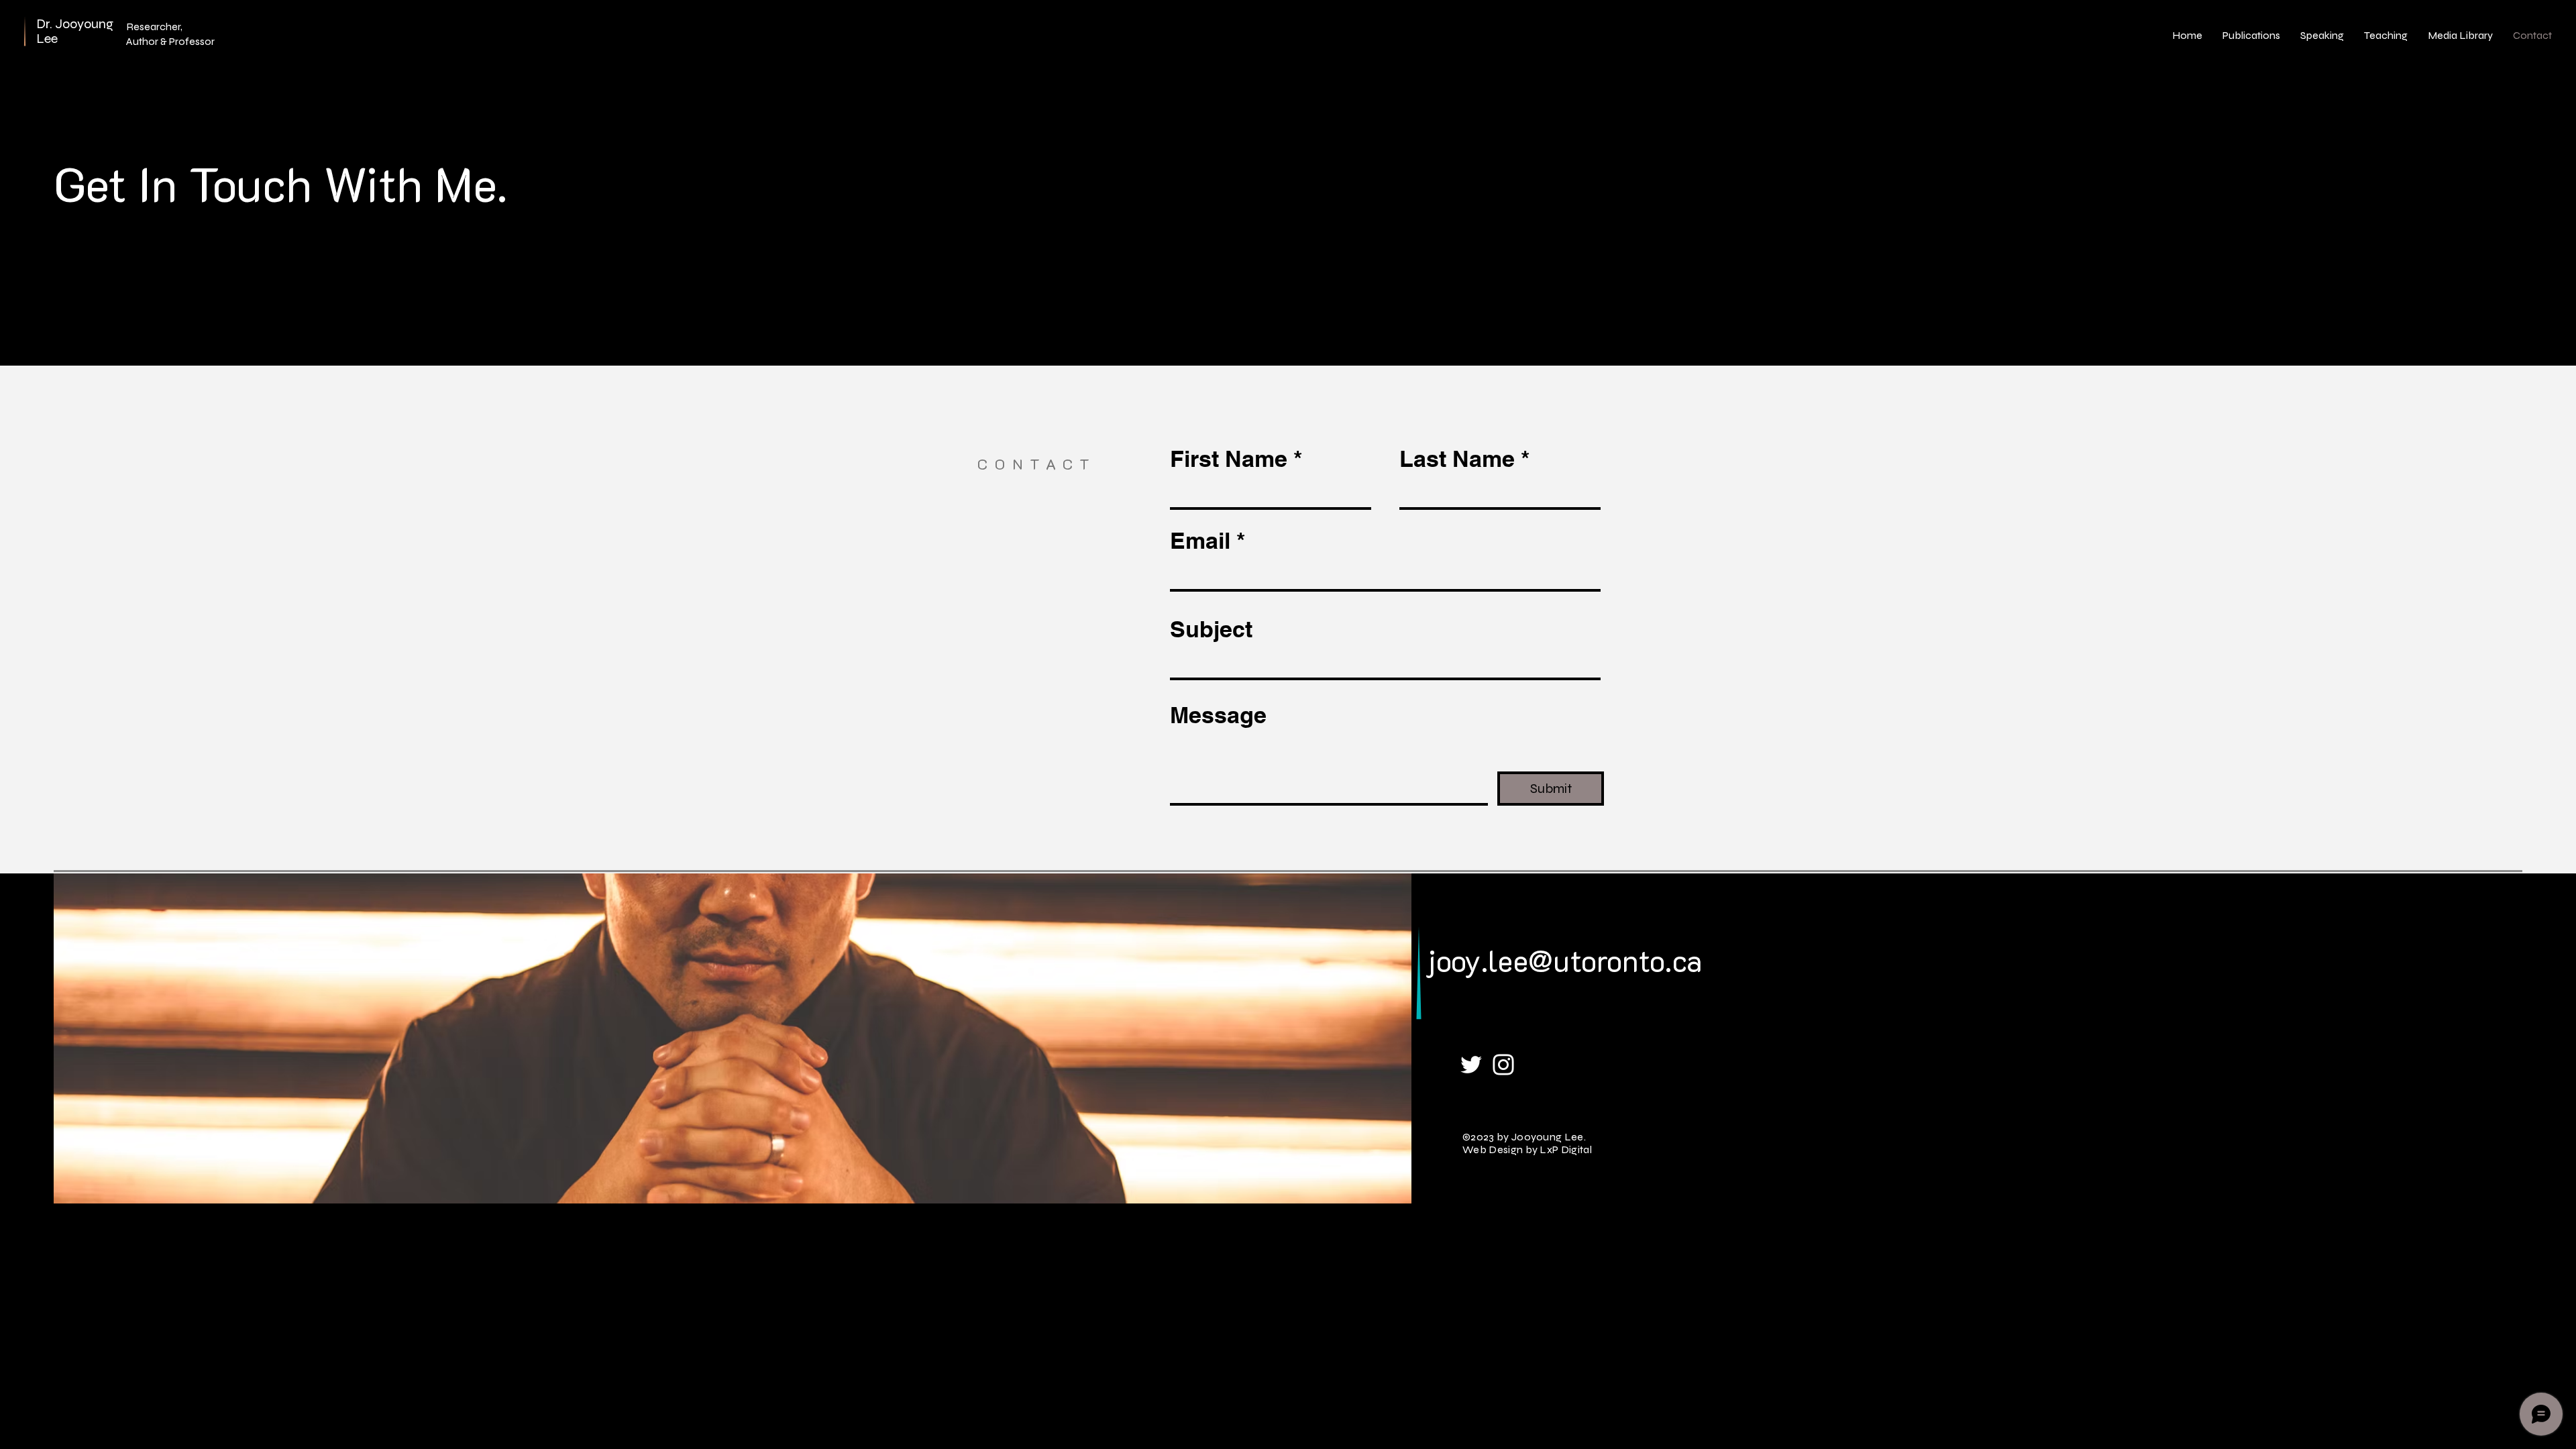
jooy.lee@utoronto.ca (1564, 960)
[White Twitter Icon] (1471, 1065)
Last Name (1457, 459)
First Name (1229, 459)
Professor (192, 41)
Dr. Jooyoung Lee (75, 31)
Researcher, (154, 26)
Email (1200, 541)
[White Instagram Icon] (1503, 1065)
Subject (1211, 629)
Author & (148, 41)
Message (1218, 715)
